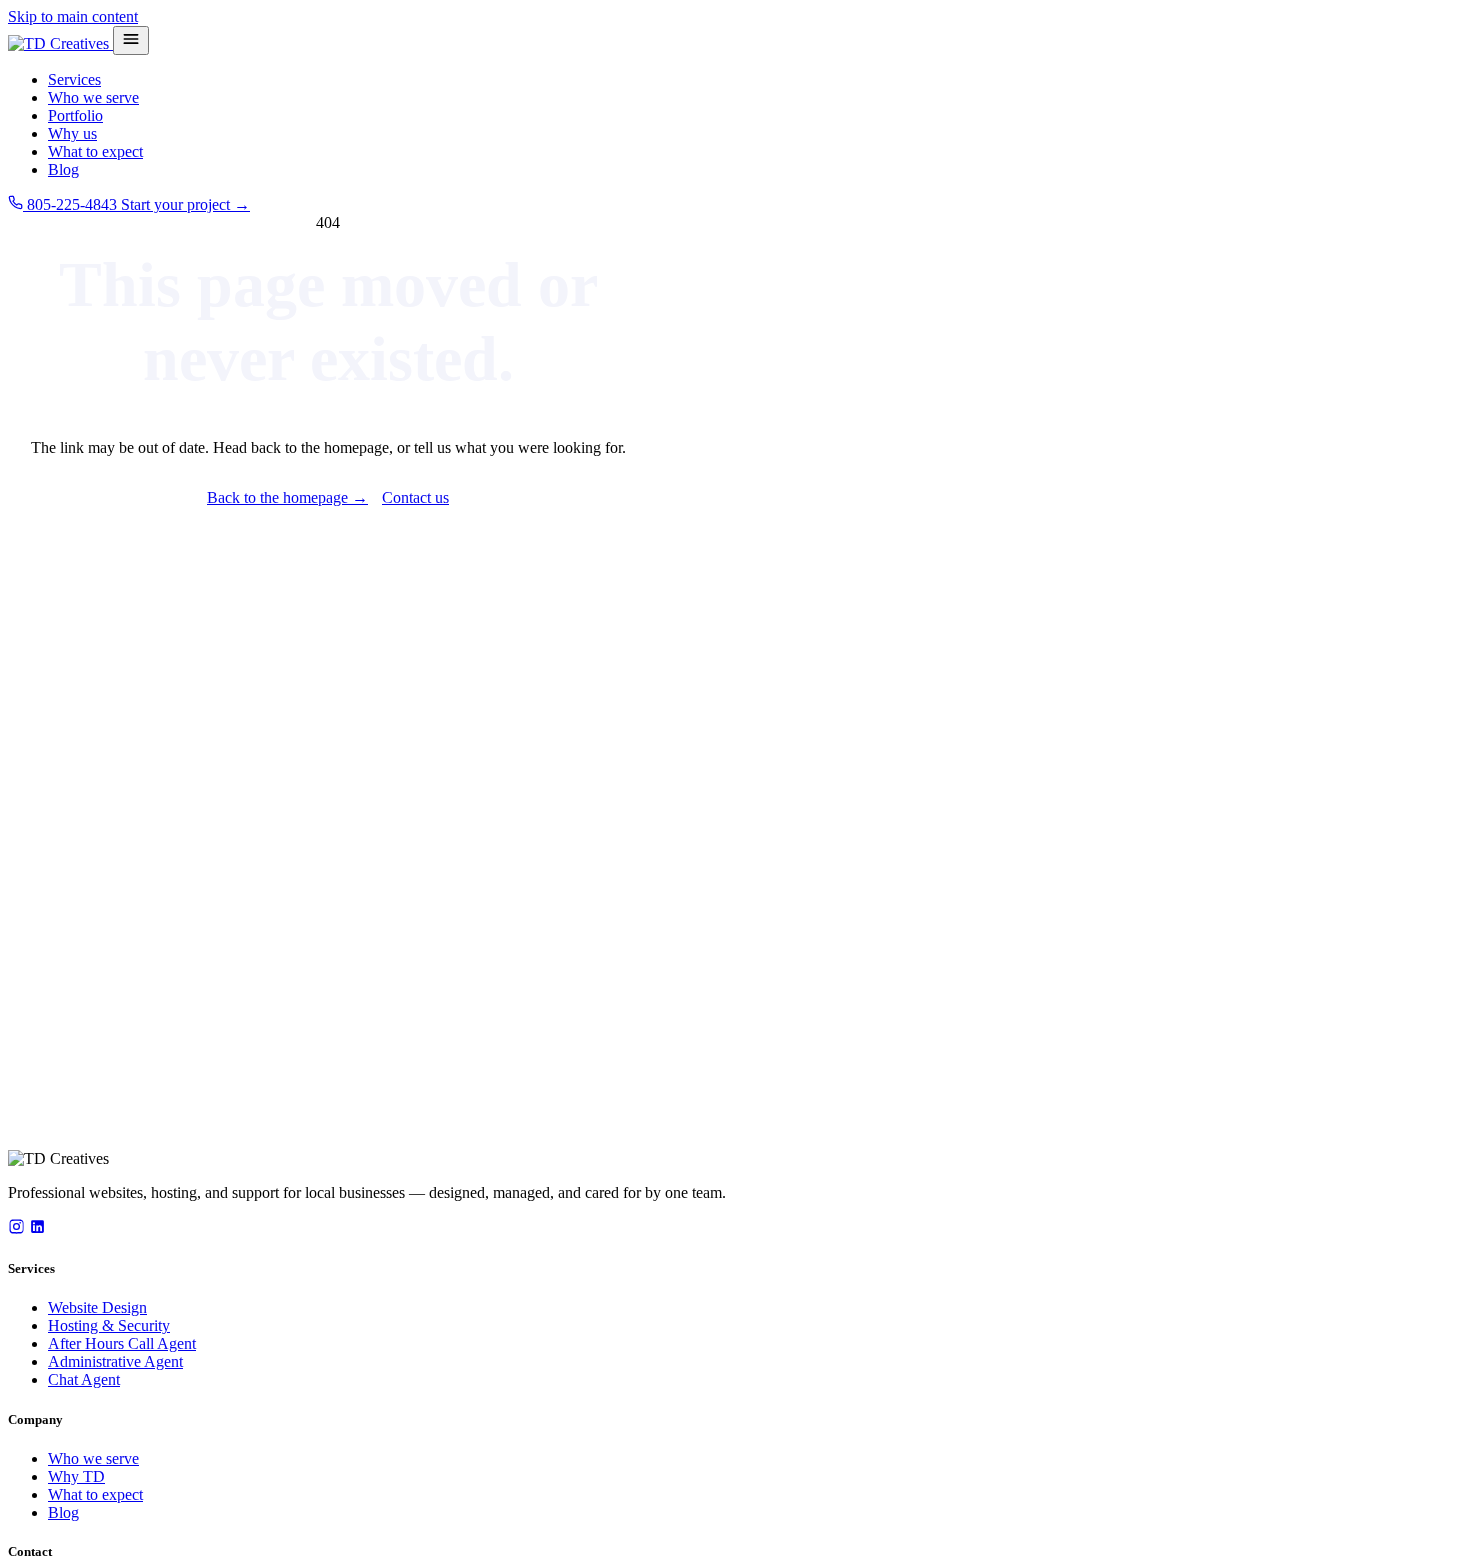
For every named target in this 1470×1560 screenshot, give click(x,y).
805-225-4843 (72, 204)
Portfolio (75, 115)
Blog (63, 169)
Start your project (185, 204)
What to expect (95, 151)
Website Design (97, 1307)
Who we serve (93, 97)
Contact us (415, 497)
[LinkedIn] (37, 1229)
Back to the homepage (287, 497)
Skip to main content (73, 16)
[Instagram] (16, 1229)
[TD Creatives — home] (60, 43)
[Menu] (131, 40)
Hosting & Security (109, 1325)
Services (74, 79)
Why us (72, 133)
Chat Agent (84, 1379)
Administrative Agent (115, 1361)
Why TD (76, 1476)
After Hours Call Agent (122, 1343)
